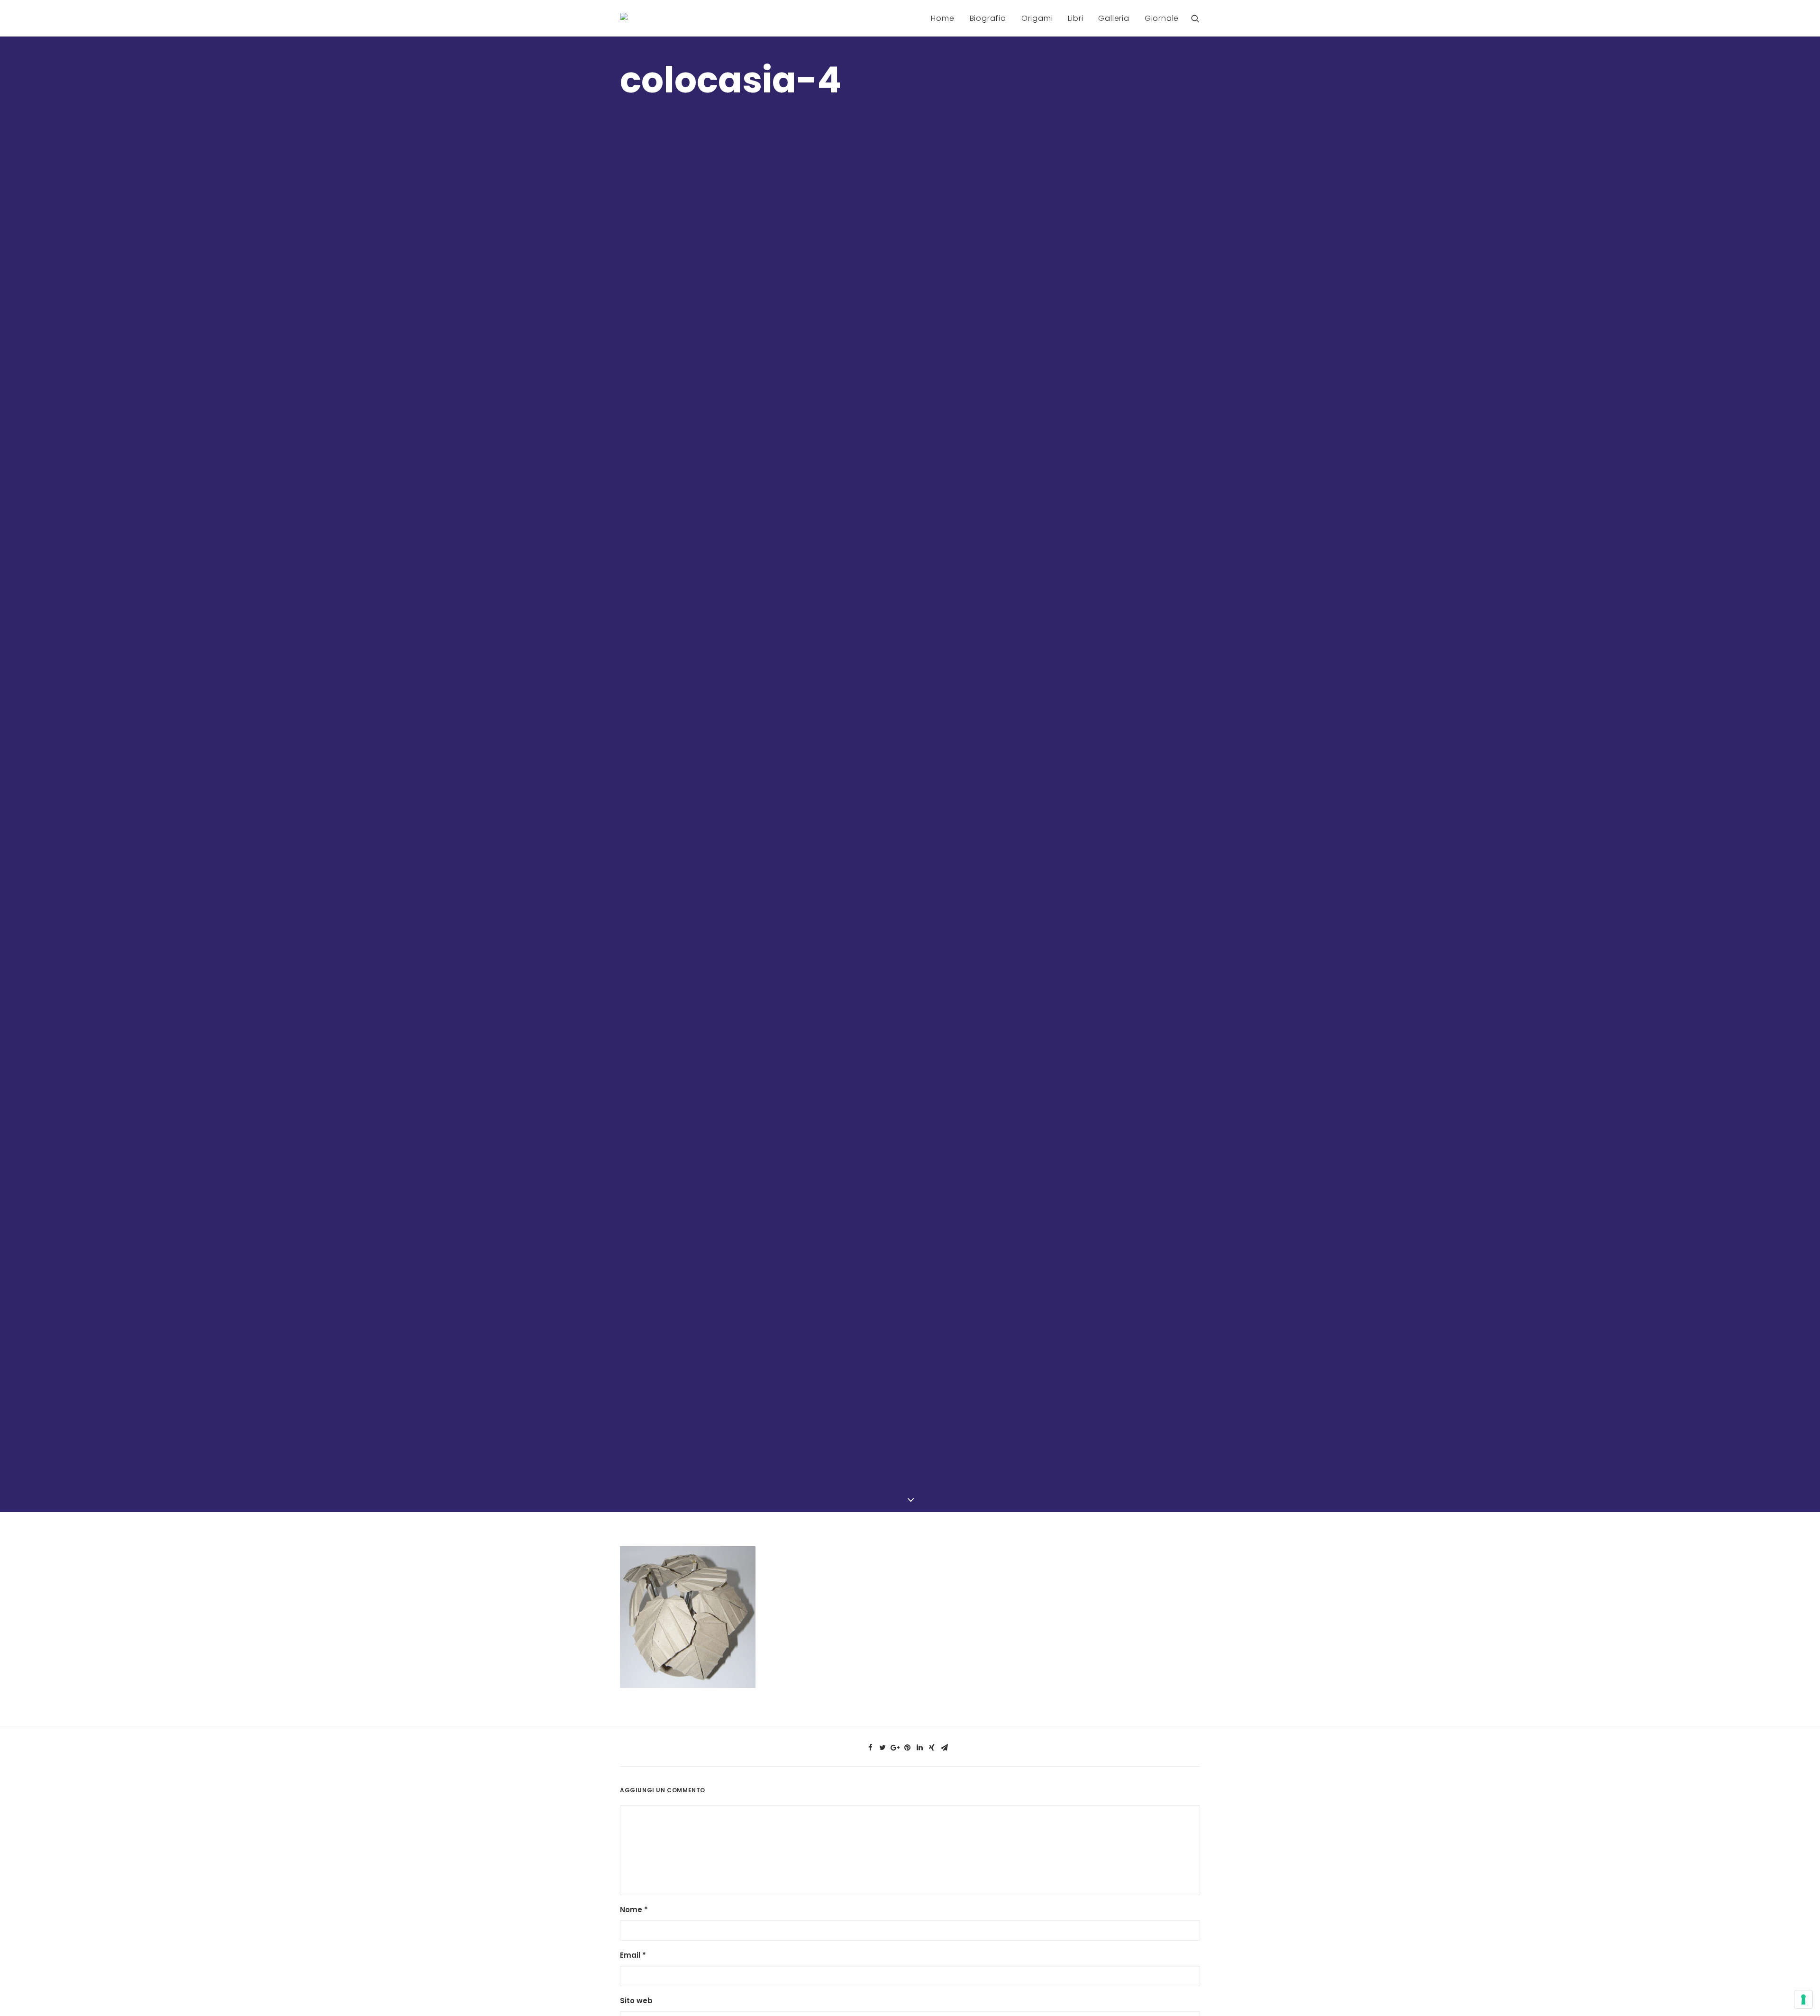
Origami (1037, 18)
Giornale (1162, 18)
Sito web (636, 2001)
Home (942, 18)
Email (633, 1955)
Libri (1075, 18)
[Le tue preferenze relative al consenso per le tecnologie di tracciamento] (1803, 1999)
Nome (634, 1910)
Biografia (988, 18)
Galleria (1114, 18)
